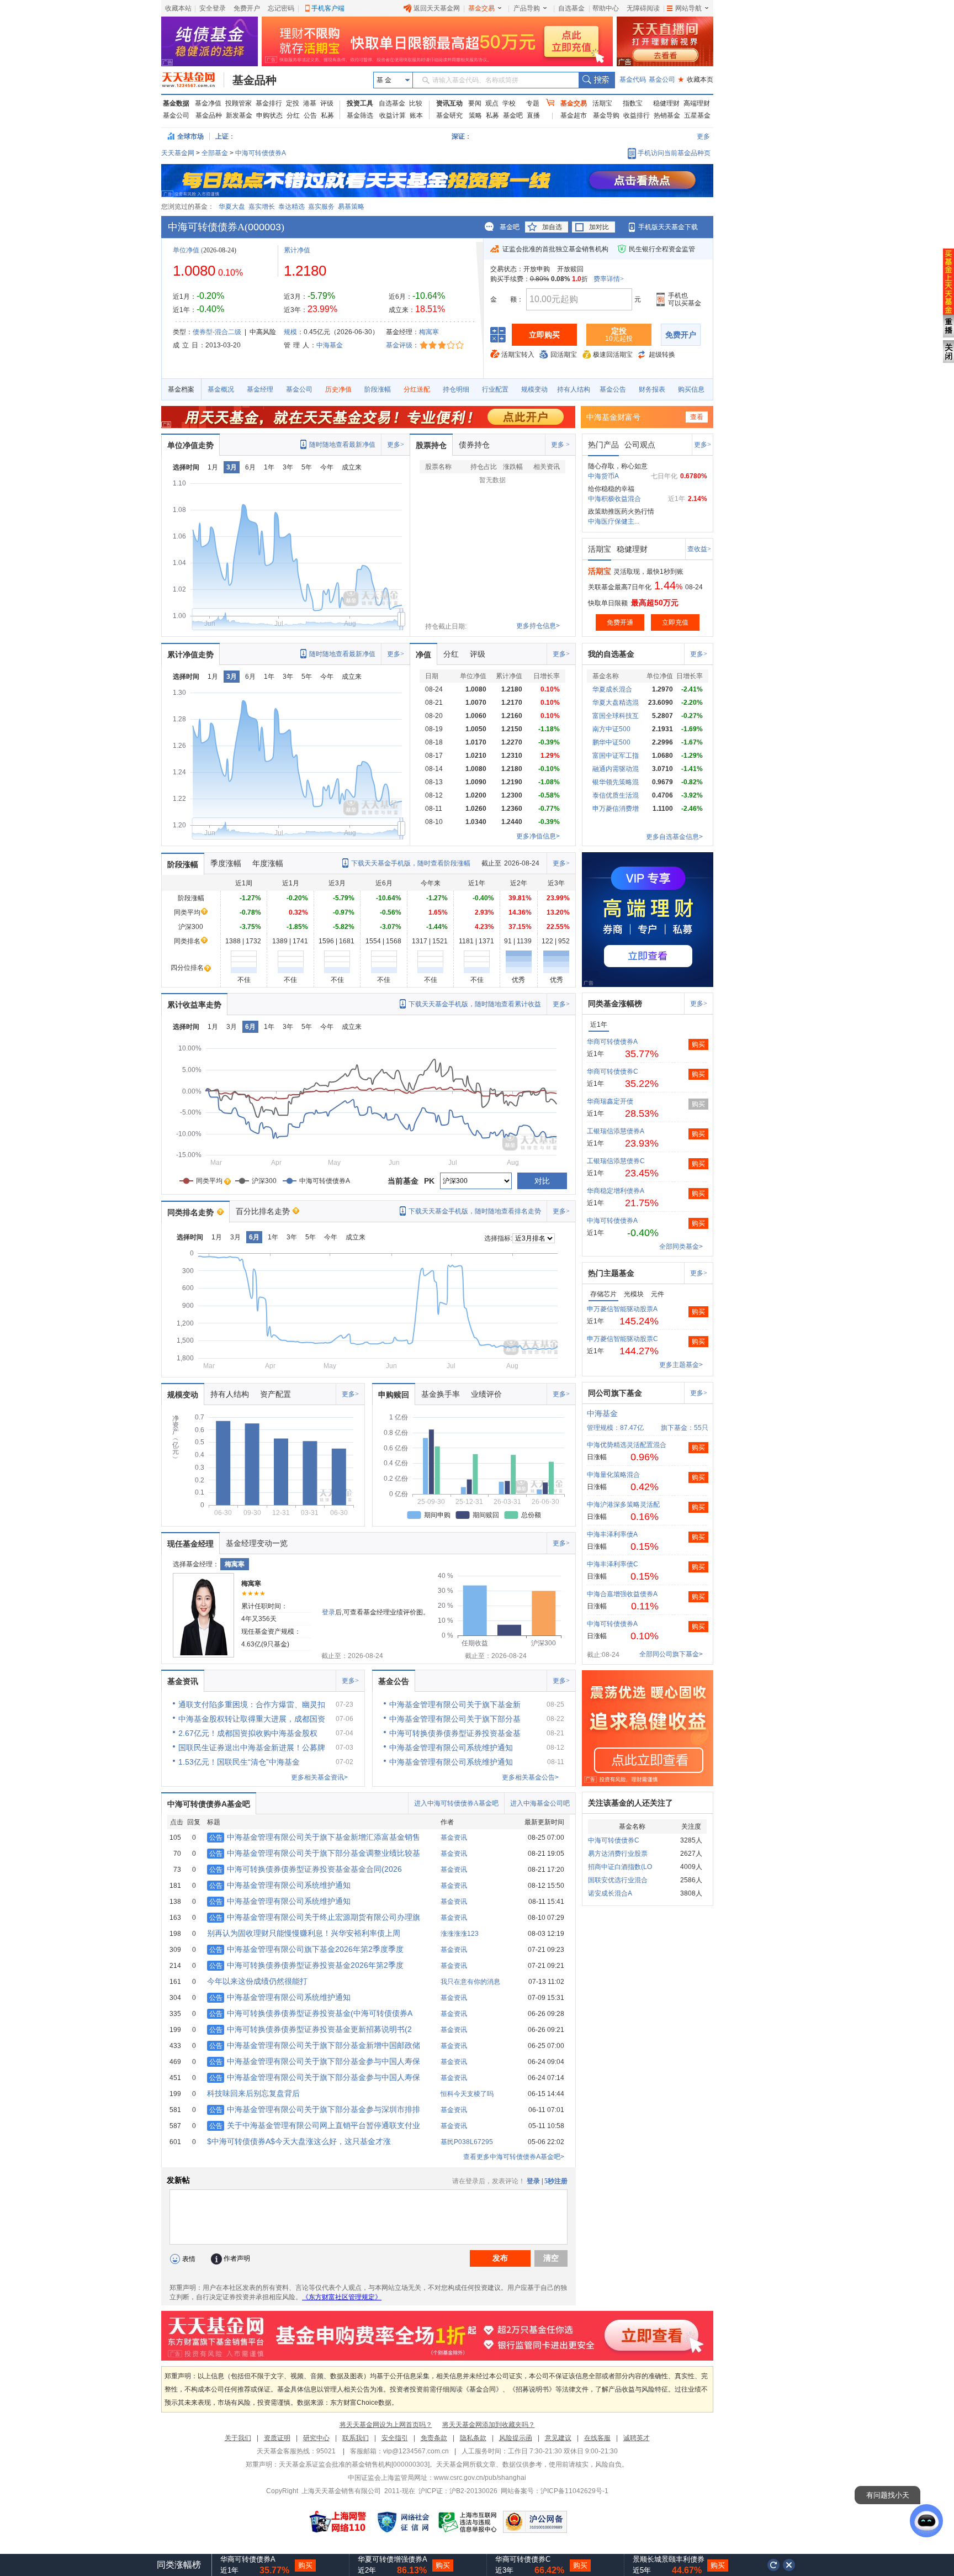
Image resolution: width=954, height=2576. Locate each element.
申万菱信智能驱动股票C (622, 1339)
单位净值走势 (190, 445)
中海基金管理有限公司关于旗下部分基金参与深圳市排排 (315, 2109)
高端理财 (697, 103)
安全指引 (395, 2438)
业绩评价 (486, 1394)
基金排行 (269, 103)
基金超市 (574, 115)
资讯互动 (449, 103)
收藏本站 (178, 8)
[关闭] (789, 2565)
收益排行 (637, 115)
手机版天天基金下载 (668, 227)
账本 (416, 115)
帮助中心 (606, 8)
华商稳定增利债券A (616, 1191)
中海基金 (330, 345)
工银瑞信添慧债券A (616, 1131)
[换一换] (773, 2565)
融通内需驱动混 (616, 769)
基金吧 (513, 115)
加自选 (552, 227)
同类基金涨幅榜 (615, 1004)
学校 (509, 103)
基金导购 (606, 115)
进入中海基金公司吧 (540, 1803)
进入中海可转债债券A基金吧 (456, 1803)
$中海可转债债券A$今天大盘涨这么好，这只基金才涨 (299, 2141)
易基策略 (351, 207)
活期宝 (602, 103)
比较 (416, 103)
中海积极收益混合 (614, 499)
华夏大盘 (232, 207)
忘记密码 (281, 8)
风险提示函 (516, 2438)
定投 (293, 103)
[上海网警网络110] (338, 2522)
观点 (492, 103)
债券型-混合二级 (217, 332)
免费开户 (247, 8)
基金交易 (481, 8)
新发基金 (239, 115)
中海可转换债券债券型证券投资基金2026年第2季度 (306, 1965)
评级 (327, 103)
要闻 (475, 103)
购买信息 (691, 389)
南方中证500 (611, 729)
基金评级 (399, 345)
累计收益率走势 (194, 1005)
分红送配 (417, 389)
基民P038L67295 (467, 2142)
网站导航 (688, 8)
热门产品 (603, 445)
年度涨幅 (268, 863)
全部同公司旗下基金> (671, 1654)
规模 (290, 332)
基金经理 (260, 389)
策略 (475, 115)
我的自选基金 (611, 654)
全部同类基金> (681, 1247)
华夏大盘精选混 (616, 703)
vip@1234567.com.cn (416, 2451)
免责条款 (434, 2438)
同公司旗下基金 (615, 1393)
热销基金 (667, 115)
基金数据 (176, 103)
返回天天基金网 (437, 8)
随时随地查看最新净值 (342, 445)
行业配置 (495, 389)
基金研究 (449, 115)
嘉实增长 (262, 207)
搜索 (597, 80)
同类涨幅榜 (179, 2565)
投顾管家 (239, 103)
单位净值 (186, 250)
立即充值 (675, 622)
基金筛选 (360, 115)
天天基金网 (178, 153)
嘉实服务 (321, 207)
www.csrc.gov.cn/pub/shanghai (480, 2478)
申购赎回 (394, 1395)
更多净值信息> (538, 836)
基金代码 (633, 80)
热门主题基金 (611, 1273)
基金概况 (221, 389)
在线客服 (597, 2438)
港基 (310, 103)
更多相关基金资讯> (319, 1777)
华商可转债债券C (613, 1071)
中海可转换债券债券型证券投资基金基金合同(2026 (306, 1869)
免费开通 (620, 622)
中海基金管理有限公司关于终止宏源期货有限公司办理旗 (315, 1917)
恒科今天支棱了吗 (467, 2094)
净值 (423, 654)
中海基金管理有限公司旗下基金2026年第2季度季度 (306, 1949)
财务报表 (652, 389)
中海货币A (603, 476)
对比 (542, 1181)
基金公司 (662, 80)
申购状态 (269, 115)
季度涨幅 (226, 863)
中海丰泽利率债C (613, 1564)
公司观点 (640, 445)
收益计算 (393, 115)
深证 (462, 136)
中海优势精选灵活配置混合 (627, 1445)
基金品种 (255, 80)
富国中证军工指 (616, 756)
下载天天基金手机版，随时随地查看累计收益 (475, 1004)
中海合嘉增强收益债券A (622, 1594)
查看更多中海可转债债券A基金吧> (514, 2157)
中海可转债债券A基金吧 (209, 1804)
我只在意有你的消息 (470, 1982)
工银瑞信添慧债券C (616, 1161)
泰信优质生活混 (616, 795)
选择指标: (498, 1238)
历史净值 (338, 389)
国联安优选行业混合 (618, 1880)
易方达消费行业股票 (618, 1854)
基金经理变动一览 (257, 1543)
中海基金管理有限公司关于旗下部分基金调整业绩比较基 (315, 1853)
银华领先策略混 (616, 782)
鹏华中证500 (611, 742)
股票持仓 (431, 445)
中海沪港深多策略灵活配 (623, 1505)
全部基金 (215, 153)
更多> (396, 445)
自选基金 (571, 8)
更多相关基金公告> (530, 1777)
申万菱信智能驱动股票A (622, 1309)
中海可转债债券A (261, 153)
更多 (703, 136)
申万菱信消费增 (616, 809)
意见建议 (558, 2438)
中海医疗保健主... (614, 521)
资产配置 (275, 1394)
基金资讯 (183, 1681)
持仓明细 (456, 389)
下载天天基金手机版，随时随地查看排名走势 (475, 1211)
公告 (310, 115)
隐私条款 (473, 2438)
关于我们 (238, 2438)
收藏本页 (696, 80)
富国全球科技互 (616, 716)
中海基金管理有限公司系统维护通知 (280, 1885)
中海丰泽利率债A (612, 1534)
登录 (328, 1612)
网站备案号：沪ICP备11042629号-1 (555, 2491)
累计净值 (297, 250)
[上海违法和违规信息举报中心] (468, 2522)
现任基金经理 (190, 1544)
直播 (533, 115)
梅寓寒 (429, 332)
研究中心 (316, 2438)
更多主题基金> (681, 1365)
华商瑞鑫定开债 (610, 1101)
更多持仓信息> (538, 626)
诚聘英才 (637, 2438)
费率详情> (609, 279)
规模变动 (534, 389)
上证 (222, 136)
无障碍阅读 (643, 8)
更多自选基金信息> (674, 837)
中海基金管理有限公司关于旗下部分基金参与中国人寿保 (315, 2061)
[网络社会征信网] (403, 2522)
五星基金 (697, 115)
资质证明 (277, 2438)
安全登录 (213, 8)
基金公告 (613, 389)
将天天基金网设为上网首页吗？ (386, 2425)
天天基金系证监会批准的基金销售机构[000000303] (354, 2464)
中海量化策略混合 (613, 1475)
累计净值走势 (190, 654)
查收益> (699, 549)
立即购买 (544, 335)
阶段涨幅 (378, 389)
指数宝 (633, 103)
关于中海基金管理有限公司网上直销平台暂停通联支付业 (315, 2125)
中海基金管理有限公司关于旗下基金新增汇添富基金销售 (315, 1837)
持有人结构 (574, 389)
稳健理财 (666, 103)
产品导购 (527, 8)
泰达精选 (291, 207)
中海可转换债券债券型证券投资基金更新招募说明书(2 (311, 2029)
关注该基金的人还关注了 (630, 1803)
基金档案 (181, 389)
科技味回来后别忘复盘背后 (253, 2093)
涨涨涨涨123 (460, 1934)
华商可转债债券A (612, 1042)
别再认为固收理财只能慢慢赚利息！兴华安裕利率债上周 (304, 1933)
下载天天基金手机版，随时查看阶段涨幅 (411, 863)
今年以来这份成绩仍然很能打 (257, 1981)
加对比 (599, 227)
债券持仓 (474, 445)
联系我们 (356, 2438)
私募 (327, 115)
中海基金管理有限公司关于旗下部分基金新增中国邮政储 (315, 2045)
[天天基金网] (193, 80)
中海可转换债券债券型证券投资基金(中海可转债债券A (311, 2013)
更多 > (560, 445)
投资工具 (360, 103)
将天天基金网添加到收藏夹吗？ (489, 2425)
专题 (533, 103)
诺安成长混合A (610, 1893)
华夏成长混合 (612, 689)
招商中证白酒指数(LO (620, 1867)
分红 (293, 115)
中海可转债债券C (614, 1840)
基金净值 (208, 103)
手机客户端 (328, 8)
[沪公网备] (535, 2522)
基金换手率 (441, 1394)
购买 (698, 1044)
